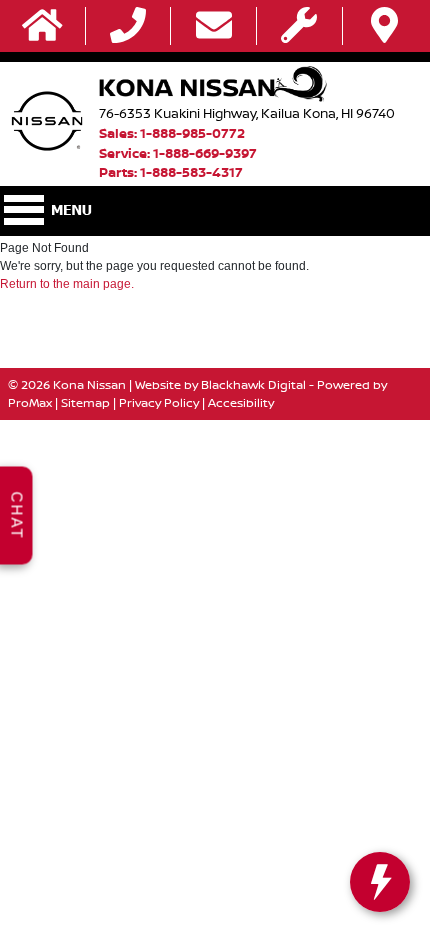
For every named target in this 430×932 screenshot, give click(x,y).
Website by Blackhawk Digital (220, 384)
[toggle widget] (380, 882)
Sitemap (85, 402)
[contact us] (214, 26)
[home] (42, 26)
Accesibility (241, 402)
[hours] (299, 26)
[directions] (384, 26)
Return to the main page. (67, 284)
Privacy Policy (159, 402)
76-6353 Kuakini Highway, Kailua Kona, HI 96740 (247, 113)
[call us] (128, 26)
